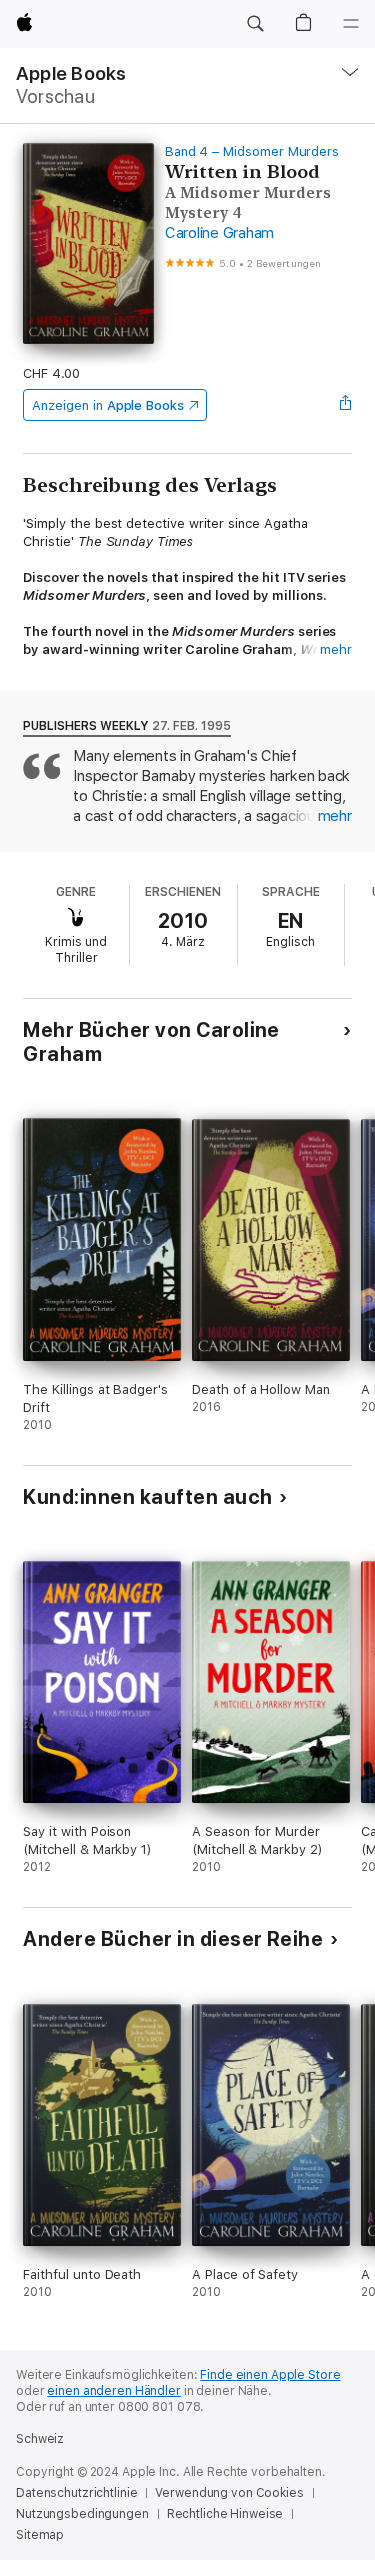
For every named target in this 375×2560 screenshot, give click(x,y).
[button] (255, 24)
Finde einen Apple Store (270, 2375)
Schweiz (40, 2439)
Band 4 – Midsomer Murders (252, 151)
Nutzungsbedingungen (82, 2514)
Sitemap (40, 2535)
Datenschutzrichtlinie (76, 2493)
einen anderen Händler (113, 2391)
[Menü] (351, 24)
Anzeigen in (108, 405)
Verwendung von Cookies (229, 2493)
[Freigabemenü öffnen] (346, 405)
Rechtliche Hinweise (225, 2514)
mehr (336, 649)
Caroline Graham (219, 233)
